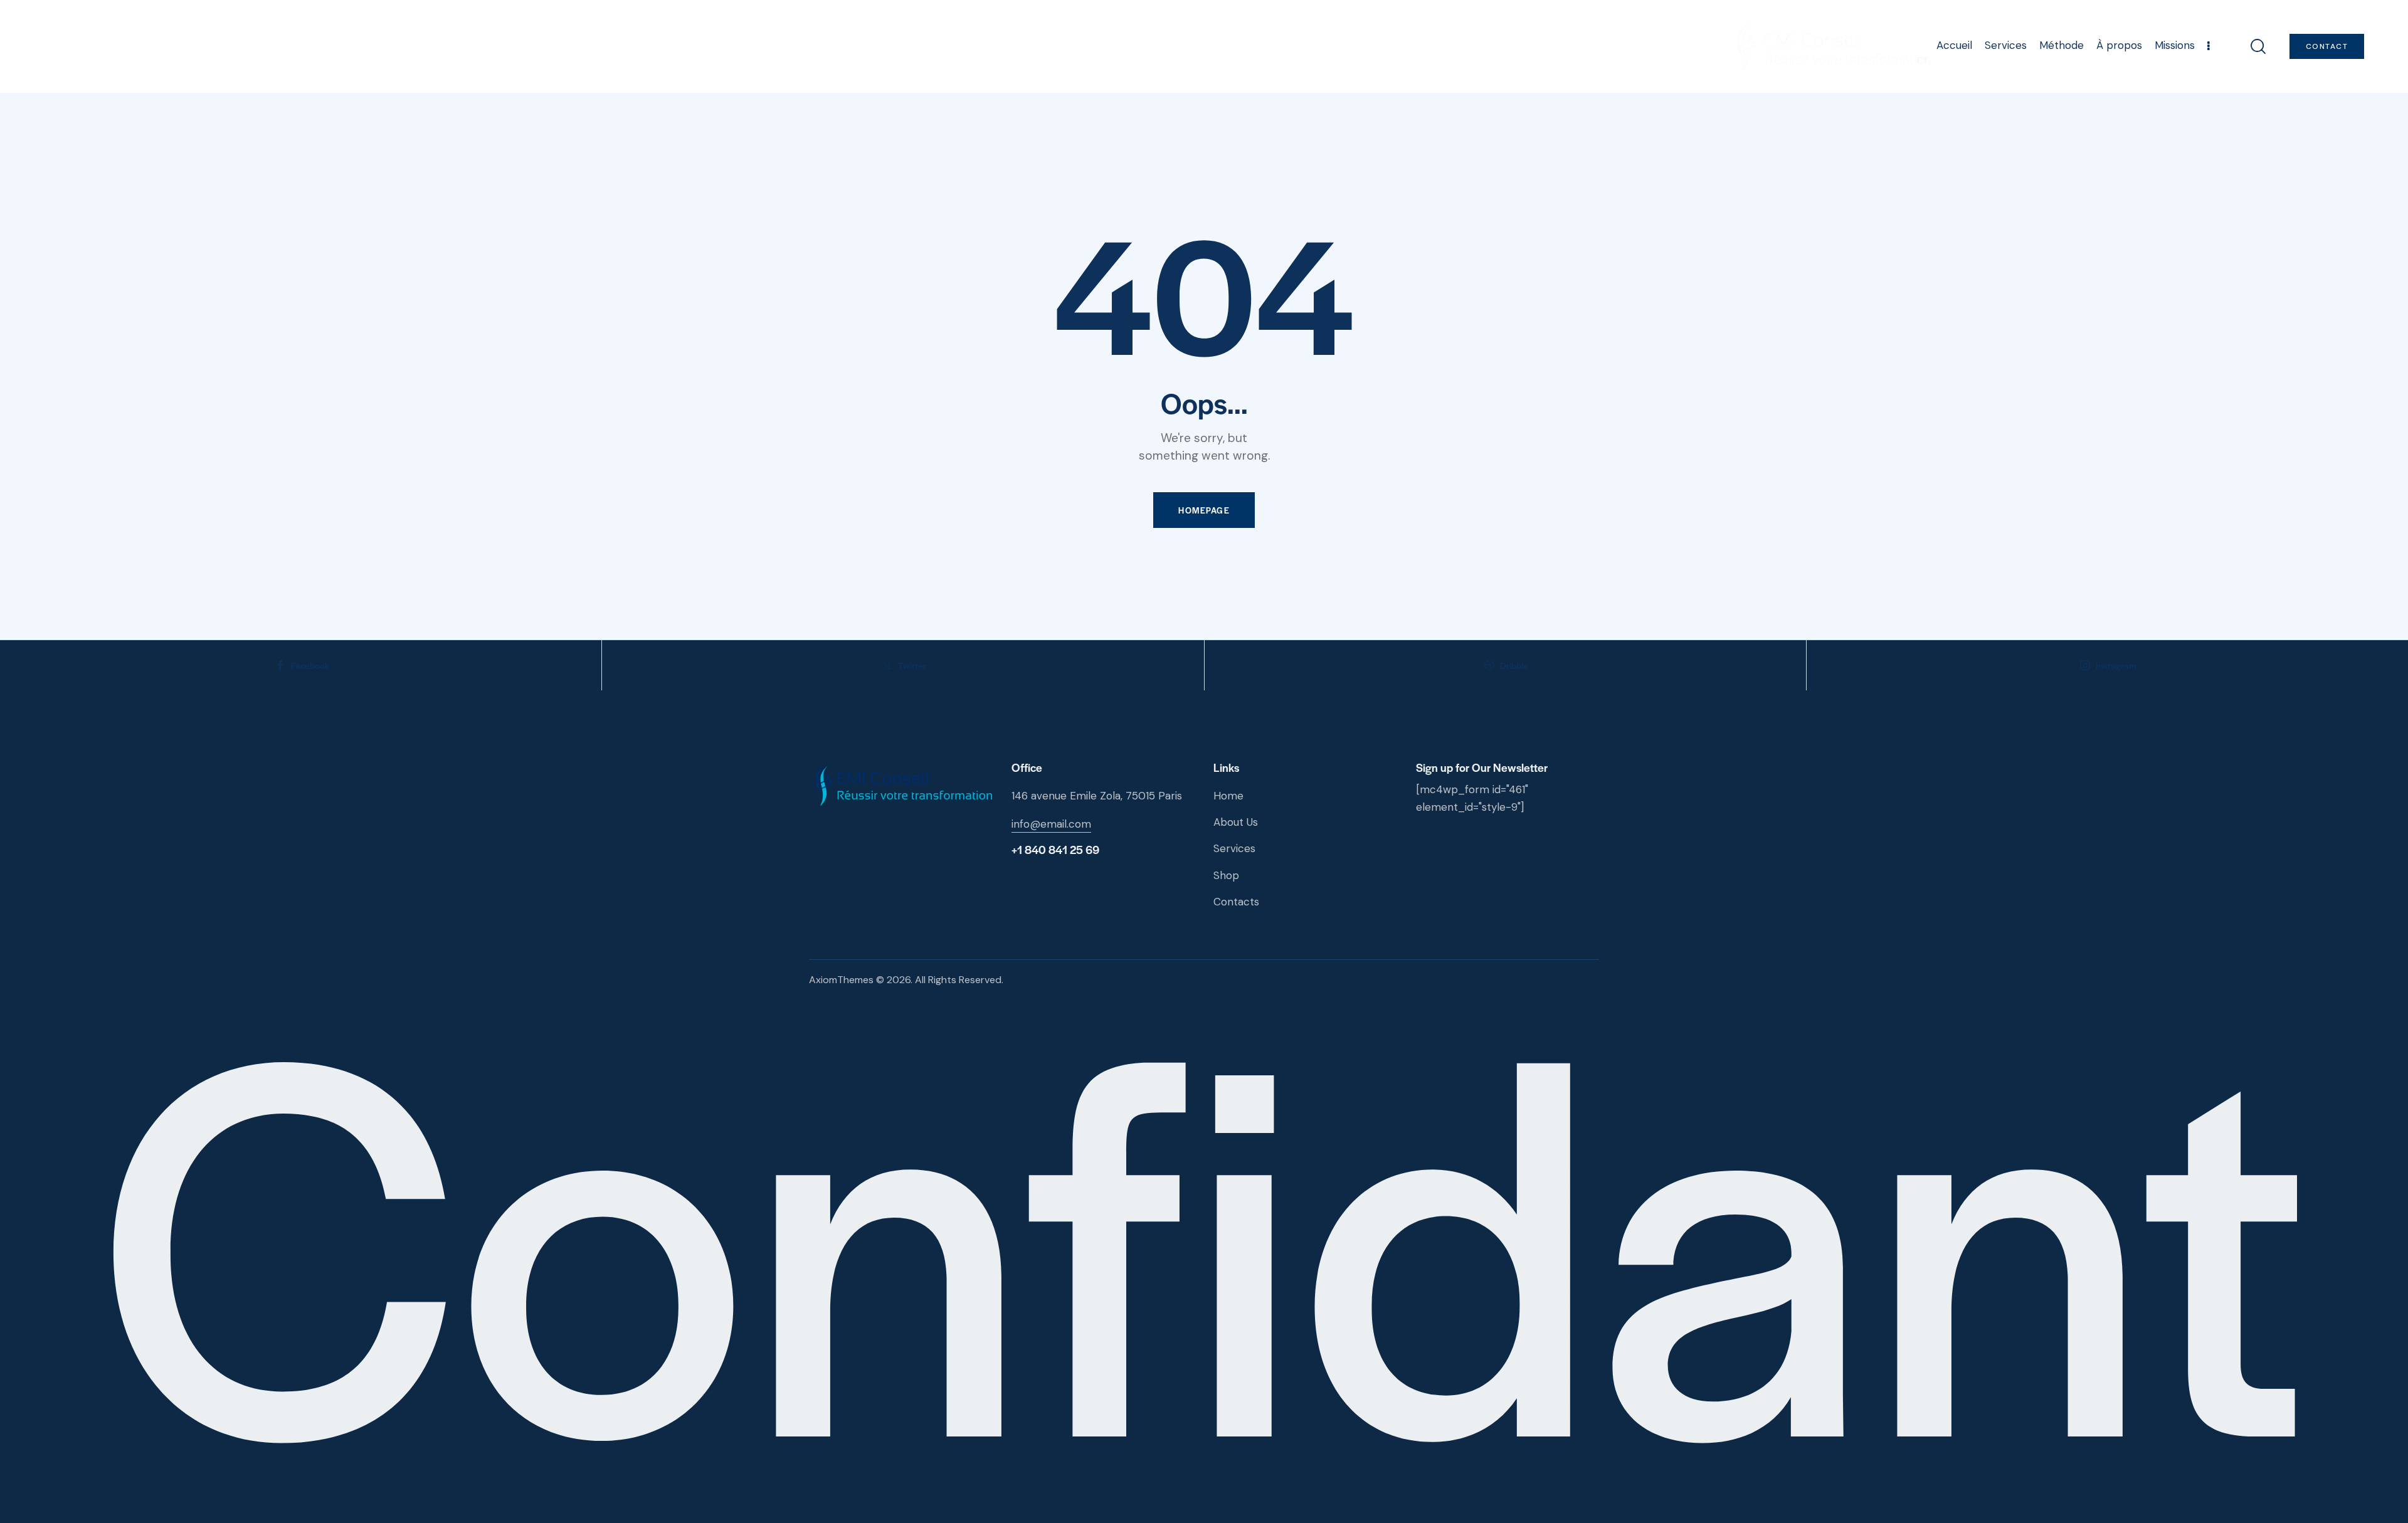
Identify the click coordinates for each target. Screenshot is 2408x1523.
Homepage (1204, 510)
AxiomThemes (841, 980)
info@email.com (1051, 824)
